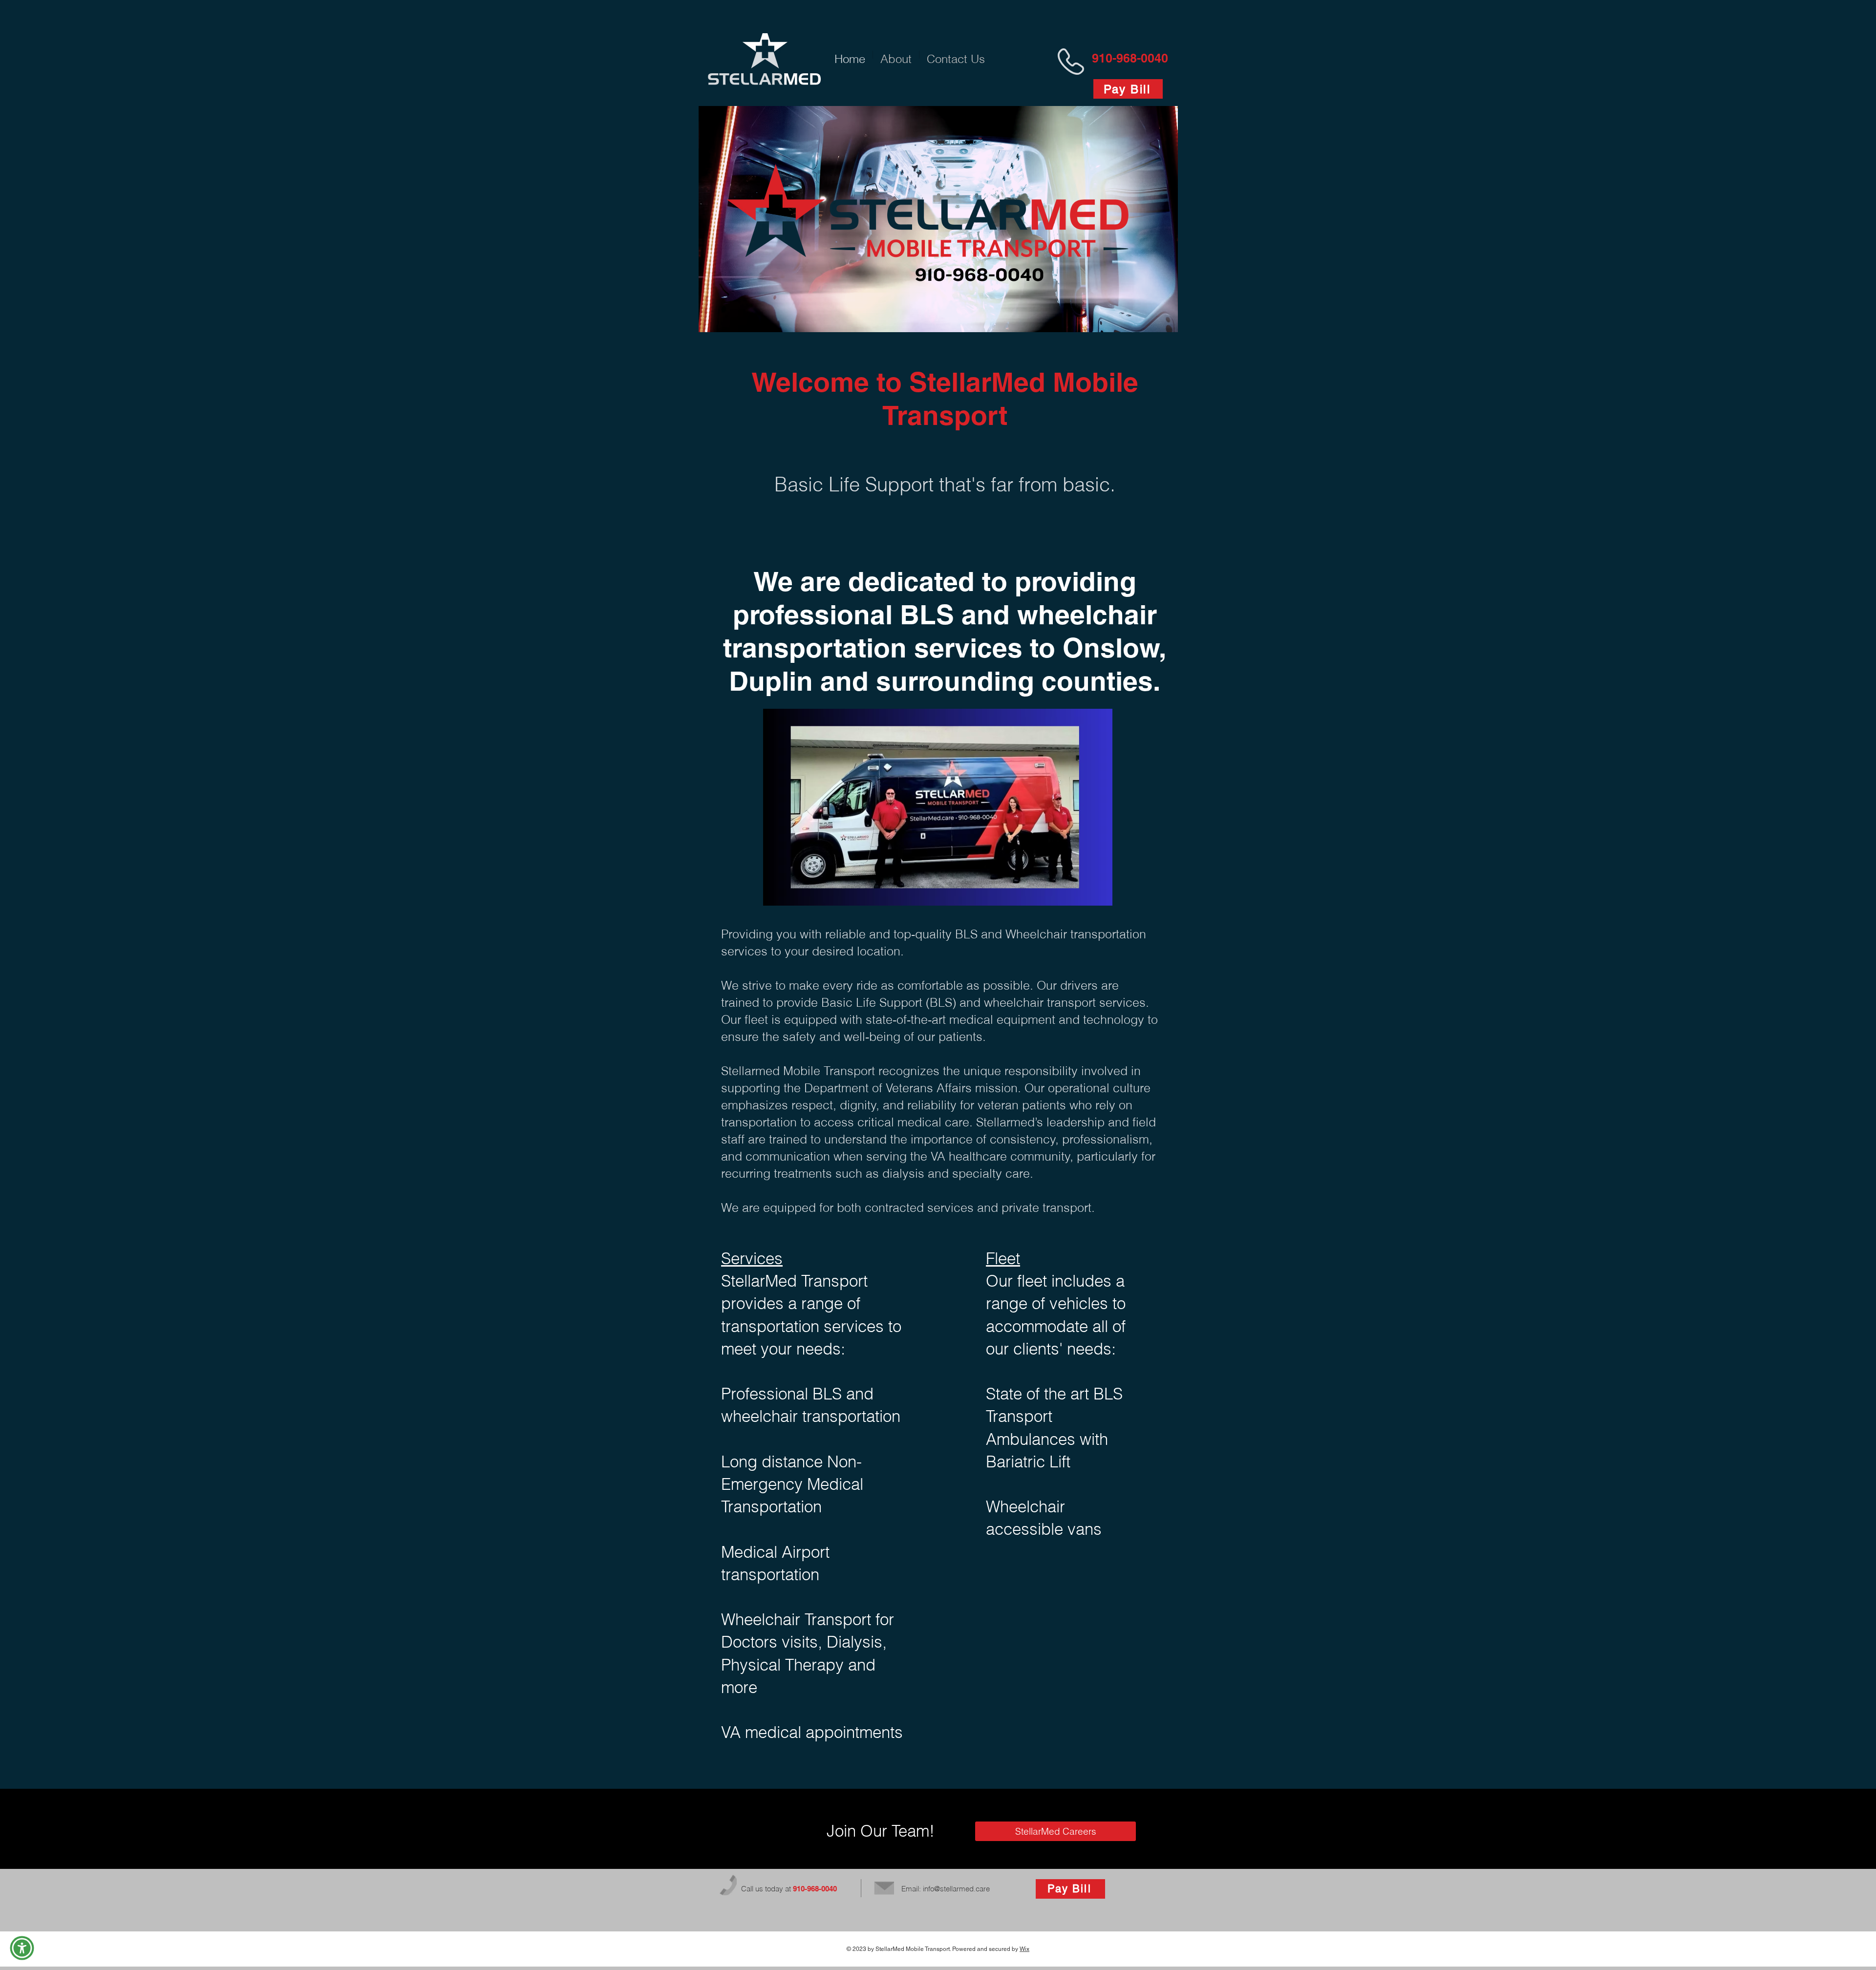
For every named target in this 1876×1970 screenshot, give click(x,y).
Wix (1024, 1949)
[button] (22, 1948)
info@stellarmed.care (956, 1889)
